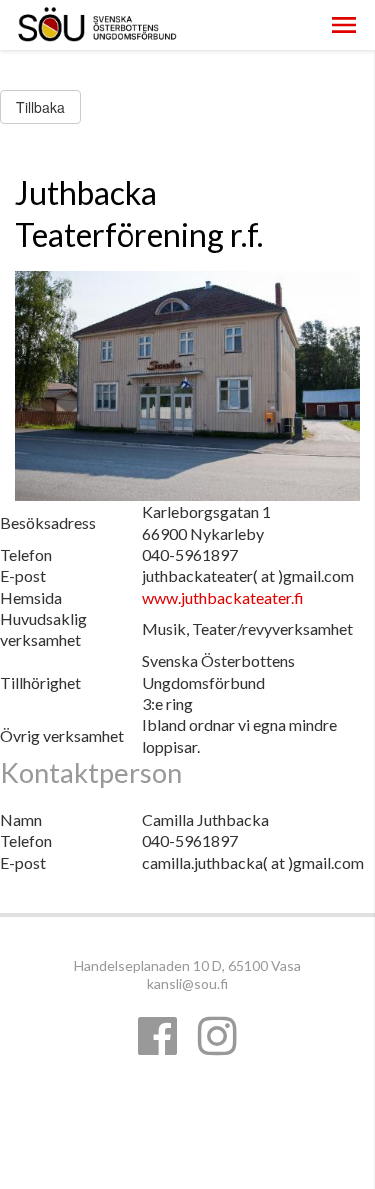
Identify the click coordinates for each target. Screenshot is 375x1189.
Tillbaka (40, 107)
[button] (344, 25)
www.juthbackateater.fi (223, 597)
